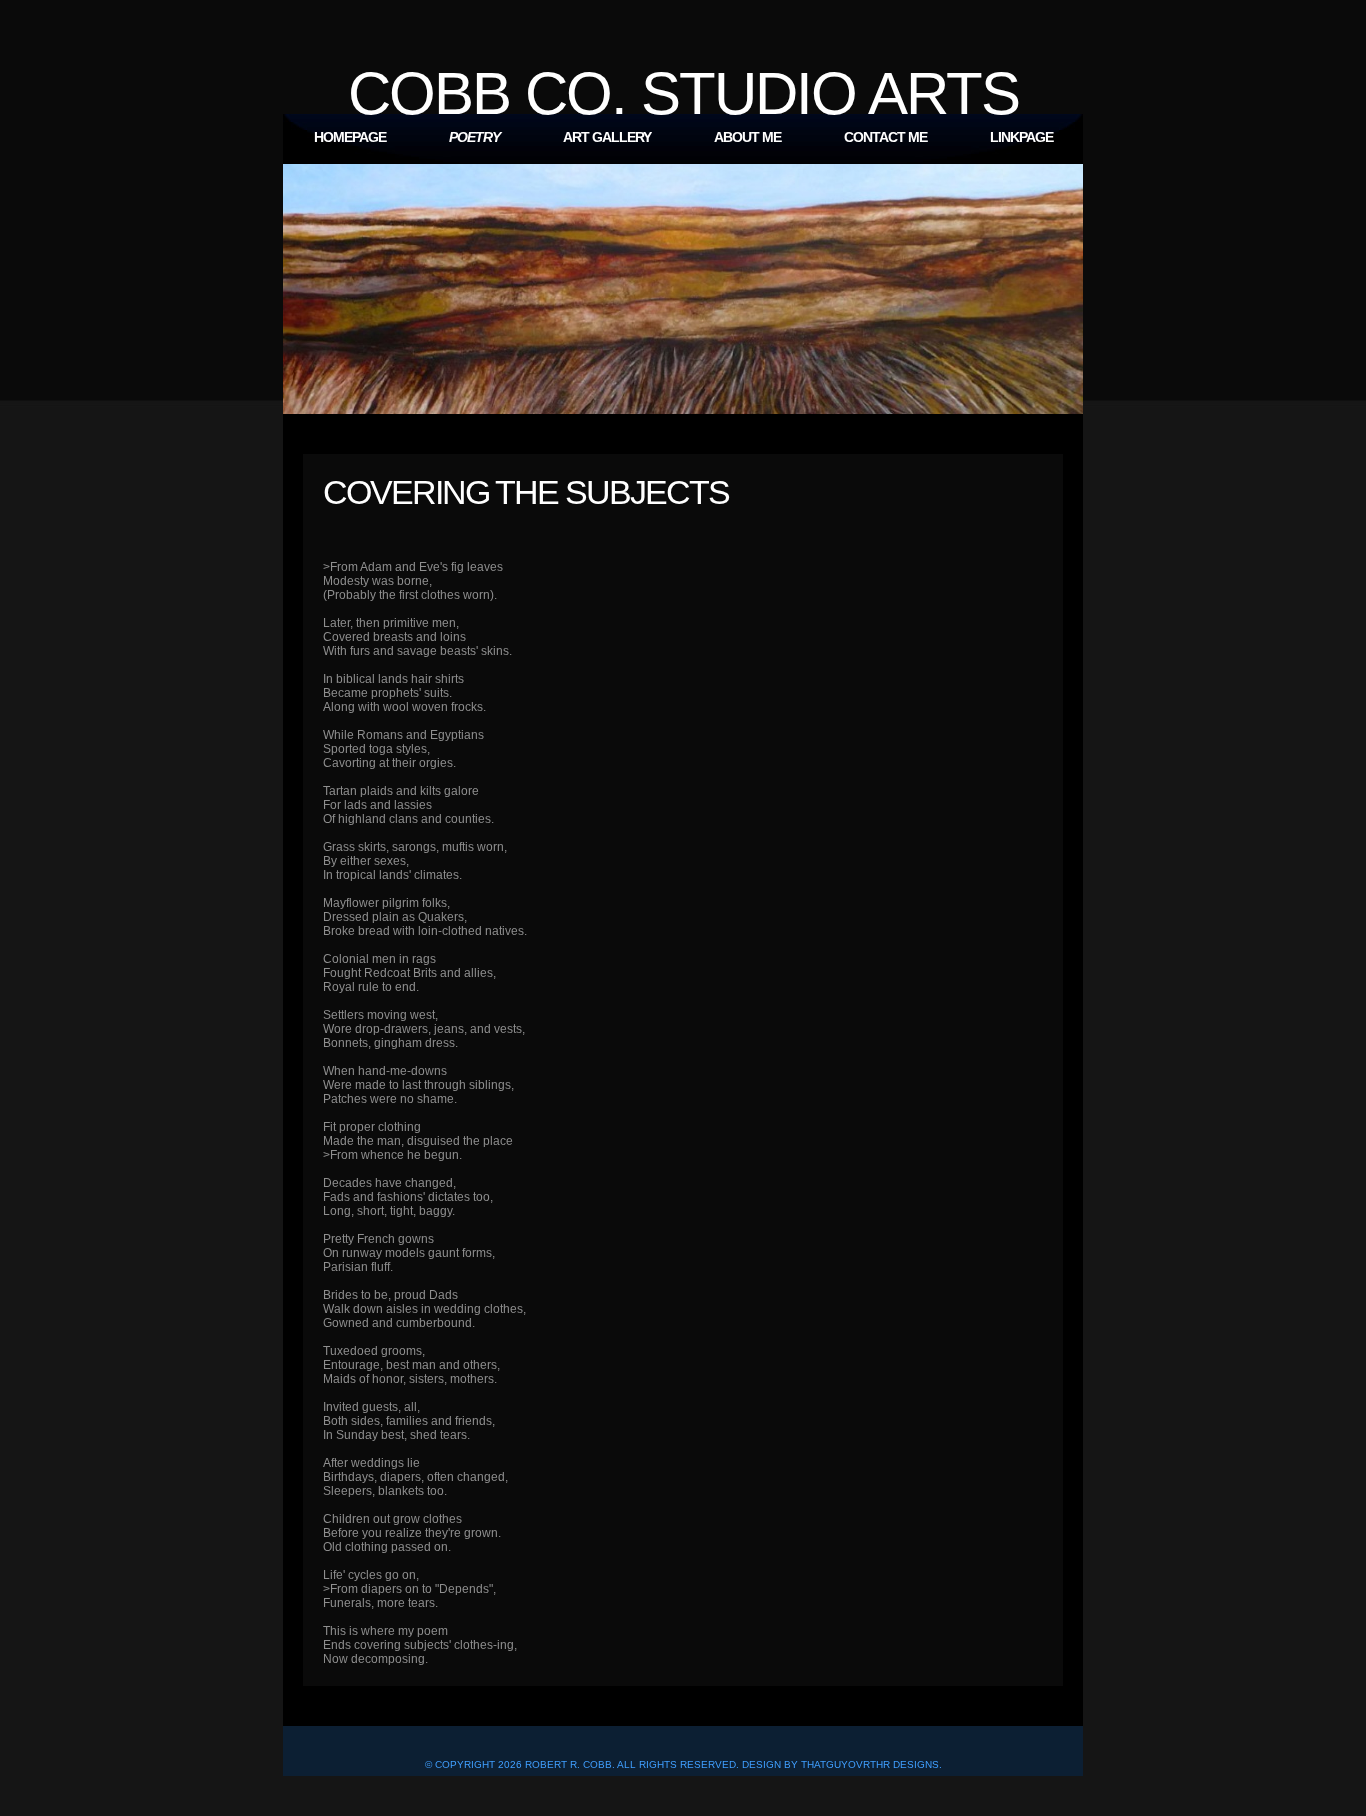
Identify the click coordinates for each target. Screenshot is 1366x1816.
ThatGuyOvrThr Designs (870, 1764)
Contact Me (885, 137)
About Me (747, 137)
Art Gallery (607, 137)
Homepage (350, 137)
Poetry (474, 137)
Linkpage (1021, 137)
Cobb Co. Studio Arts (683, 93)
